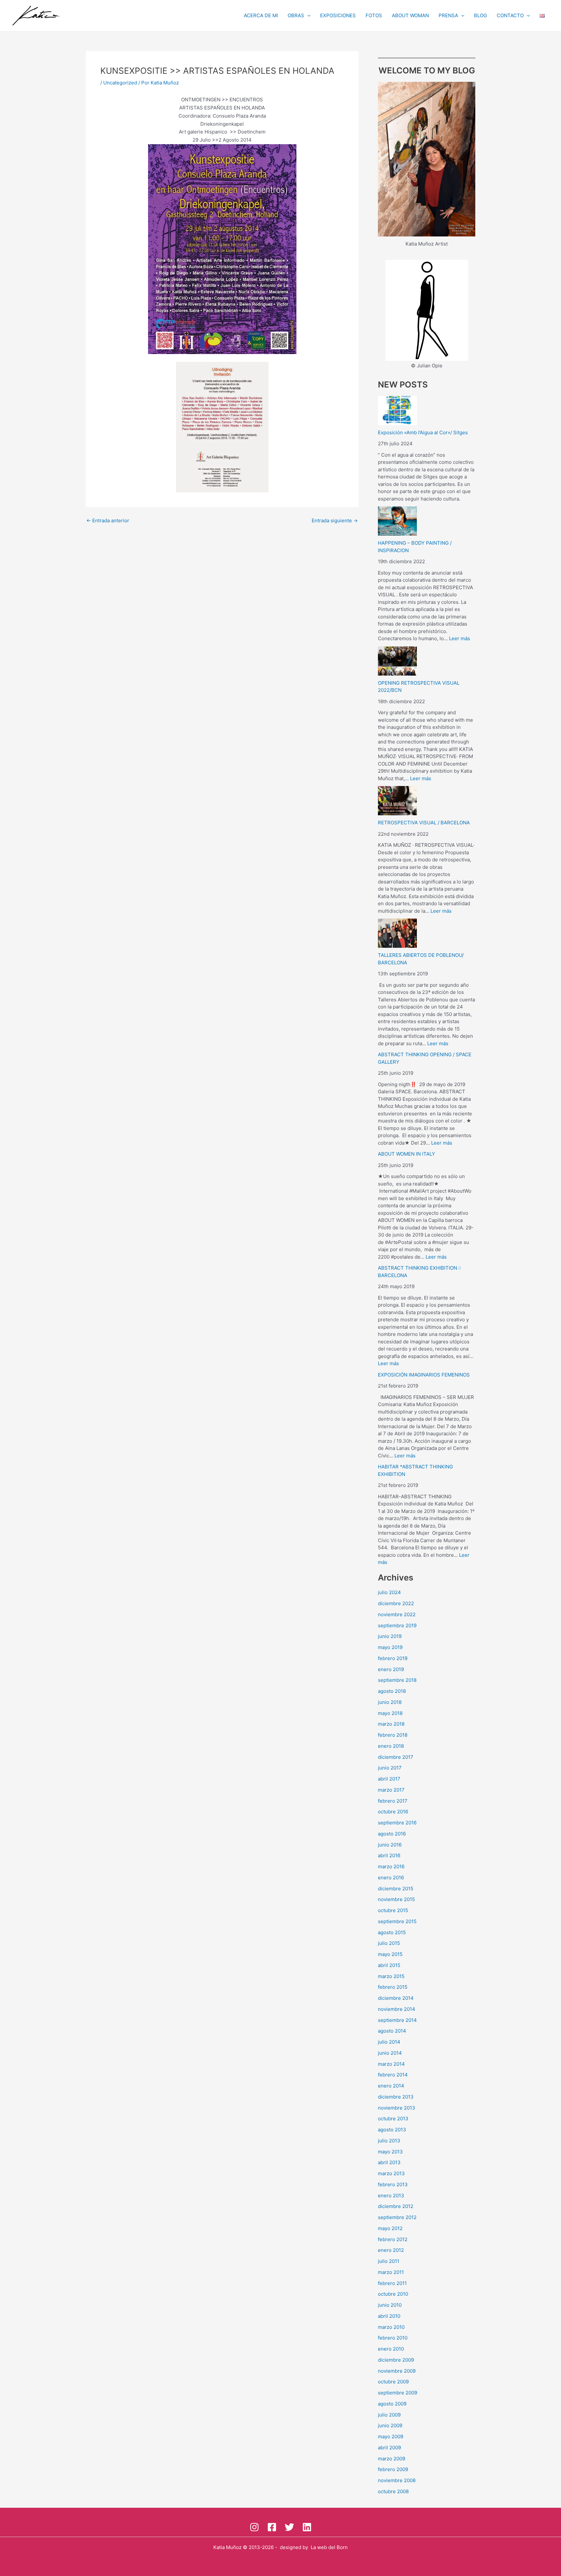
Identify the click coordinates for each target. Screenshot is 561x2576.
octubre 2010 (393, 2294)
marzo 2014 (391, 2064)
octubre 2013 (393, 2119)
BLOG (480, 15)
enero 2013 (391, 2195)
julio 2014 (389, 2042)
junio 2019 (390, 1636)
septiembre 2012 (397, 2217)
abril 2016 (389, 1855)
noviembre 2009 (397, 2371)
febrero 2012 (393, 2239)
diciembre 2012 (396, 2206)
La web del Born (329, 2547)
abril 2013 (389, 2162)
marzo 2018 (391, 1724)
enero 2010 (391, 2349)
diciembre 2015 (396, 1889)
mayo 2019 (390, 1647)
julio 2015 (389, 1943)
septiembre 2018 (397, 1680)
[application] (307, 16)
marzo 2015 (391, 1976)
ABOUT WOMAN (410, 15)
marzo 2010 (391, 2327)
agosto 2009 (392, 2404)
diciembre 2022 (396, 1603)
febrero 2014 (393, 2075)
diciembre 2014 (396, 1998)
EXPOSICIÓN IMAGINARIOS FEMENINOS (424, 1375)
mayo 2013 (390, 2152)
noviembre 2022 (397, 1614)
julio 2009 (389, 2415)
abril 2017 (389, 1779)
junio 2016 (390, 1845)
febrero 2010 (393, 2338)
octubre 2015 (393, 1910)
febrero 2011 (392, 2283)
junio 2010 (390, 2305)
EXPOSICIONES (338, 15)
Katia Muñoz (227, 2547)
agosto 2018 (392, 1691)
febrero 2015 (393, 1987)
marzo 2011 (391, 2272)
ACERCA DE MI (261, 15)
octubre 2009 (393, 2382)
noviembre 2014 (397, 2009)
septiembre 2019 (397, 1625)
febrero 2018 (393, 1735)
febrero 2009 (393, 2469)
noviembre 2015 (396, 1899)
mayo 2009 (391, 2436)
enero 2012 (391, 2250)
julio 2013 (389, 2141)
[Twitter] (289, 2527)
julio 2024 (389, 1592)
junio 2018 (390, 1702)
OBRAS (296, 15)
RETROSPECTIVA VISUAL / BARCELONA (424, 823)
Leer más (460, 638)
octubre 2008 (393, 2491)
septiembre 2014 (397, 2020)
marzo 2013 (391, 2173)
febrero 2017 (393, 1801)
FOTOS (374, 15)
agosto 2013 (392, 2130)
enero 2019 (391, 1669)
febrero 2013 (393, 2184)
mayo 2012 (390, 2228)
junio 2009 (390, 2425)
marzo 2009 (392, 2459)
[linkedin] (307, 2527)
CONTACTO (510, 15)
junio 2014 (390, 2053)
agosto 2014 (392, 2031)
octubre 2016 (393, 1812)
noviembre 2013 (397, 2108)
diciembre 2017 (396, 1757)
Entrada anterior (108, 520)
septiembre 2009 (398, 2393)
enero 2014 (391, 2086)
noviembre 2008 (397, 2480)
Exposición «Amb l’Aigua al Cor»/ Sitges (423, 432)
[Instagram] (254, 2527)
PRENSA (448, 15)
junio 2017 (390, 1768)
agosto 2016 (392, 1834)
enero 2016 (391, 1878)
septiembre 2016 (397, 1823)
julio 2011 (389, 2261)
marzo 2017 (391, 1790)
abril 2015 (389, 1965)
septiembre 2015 (397, 1921)
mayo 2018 (390, 1713)
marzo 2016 (391, 1866)
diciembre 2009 (396, 2360)
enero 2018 (391, 1746)
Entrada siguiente (335, 520)
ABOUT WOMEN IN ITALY (406, 1154)
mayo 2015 (390, 1954)
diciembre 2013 (396, 2097)
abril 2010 (389, 2316)
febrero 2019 (393, 1658)
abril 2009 (389, 2448)
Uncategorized (120, 83)
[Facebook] (272, 2527)
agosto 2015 (392, 1932)
